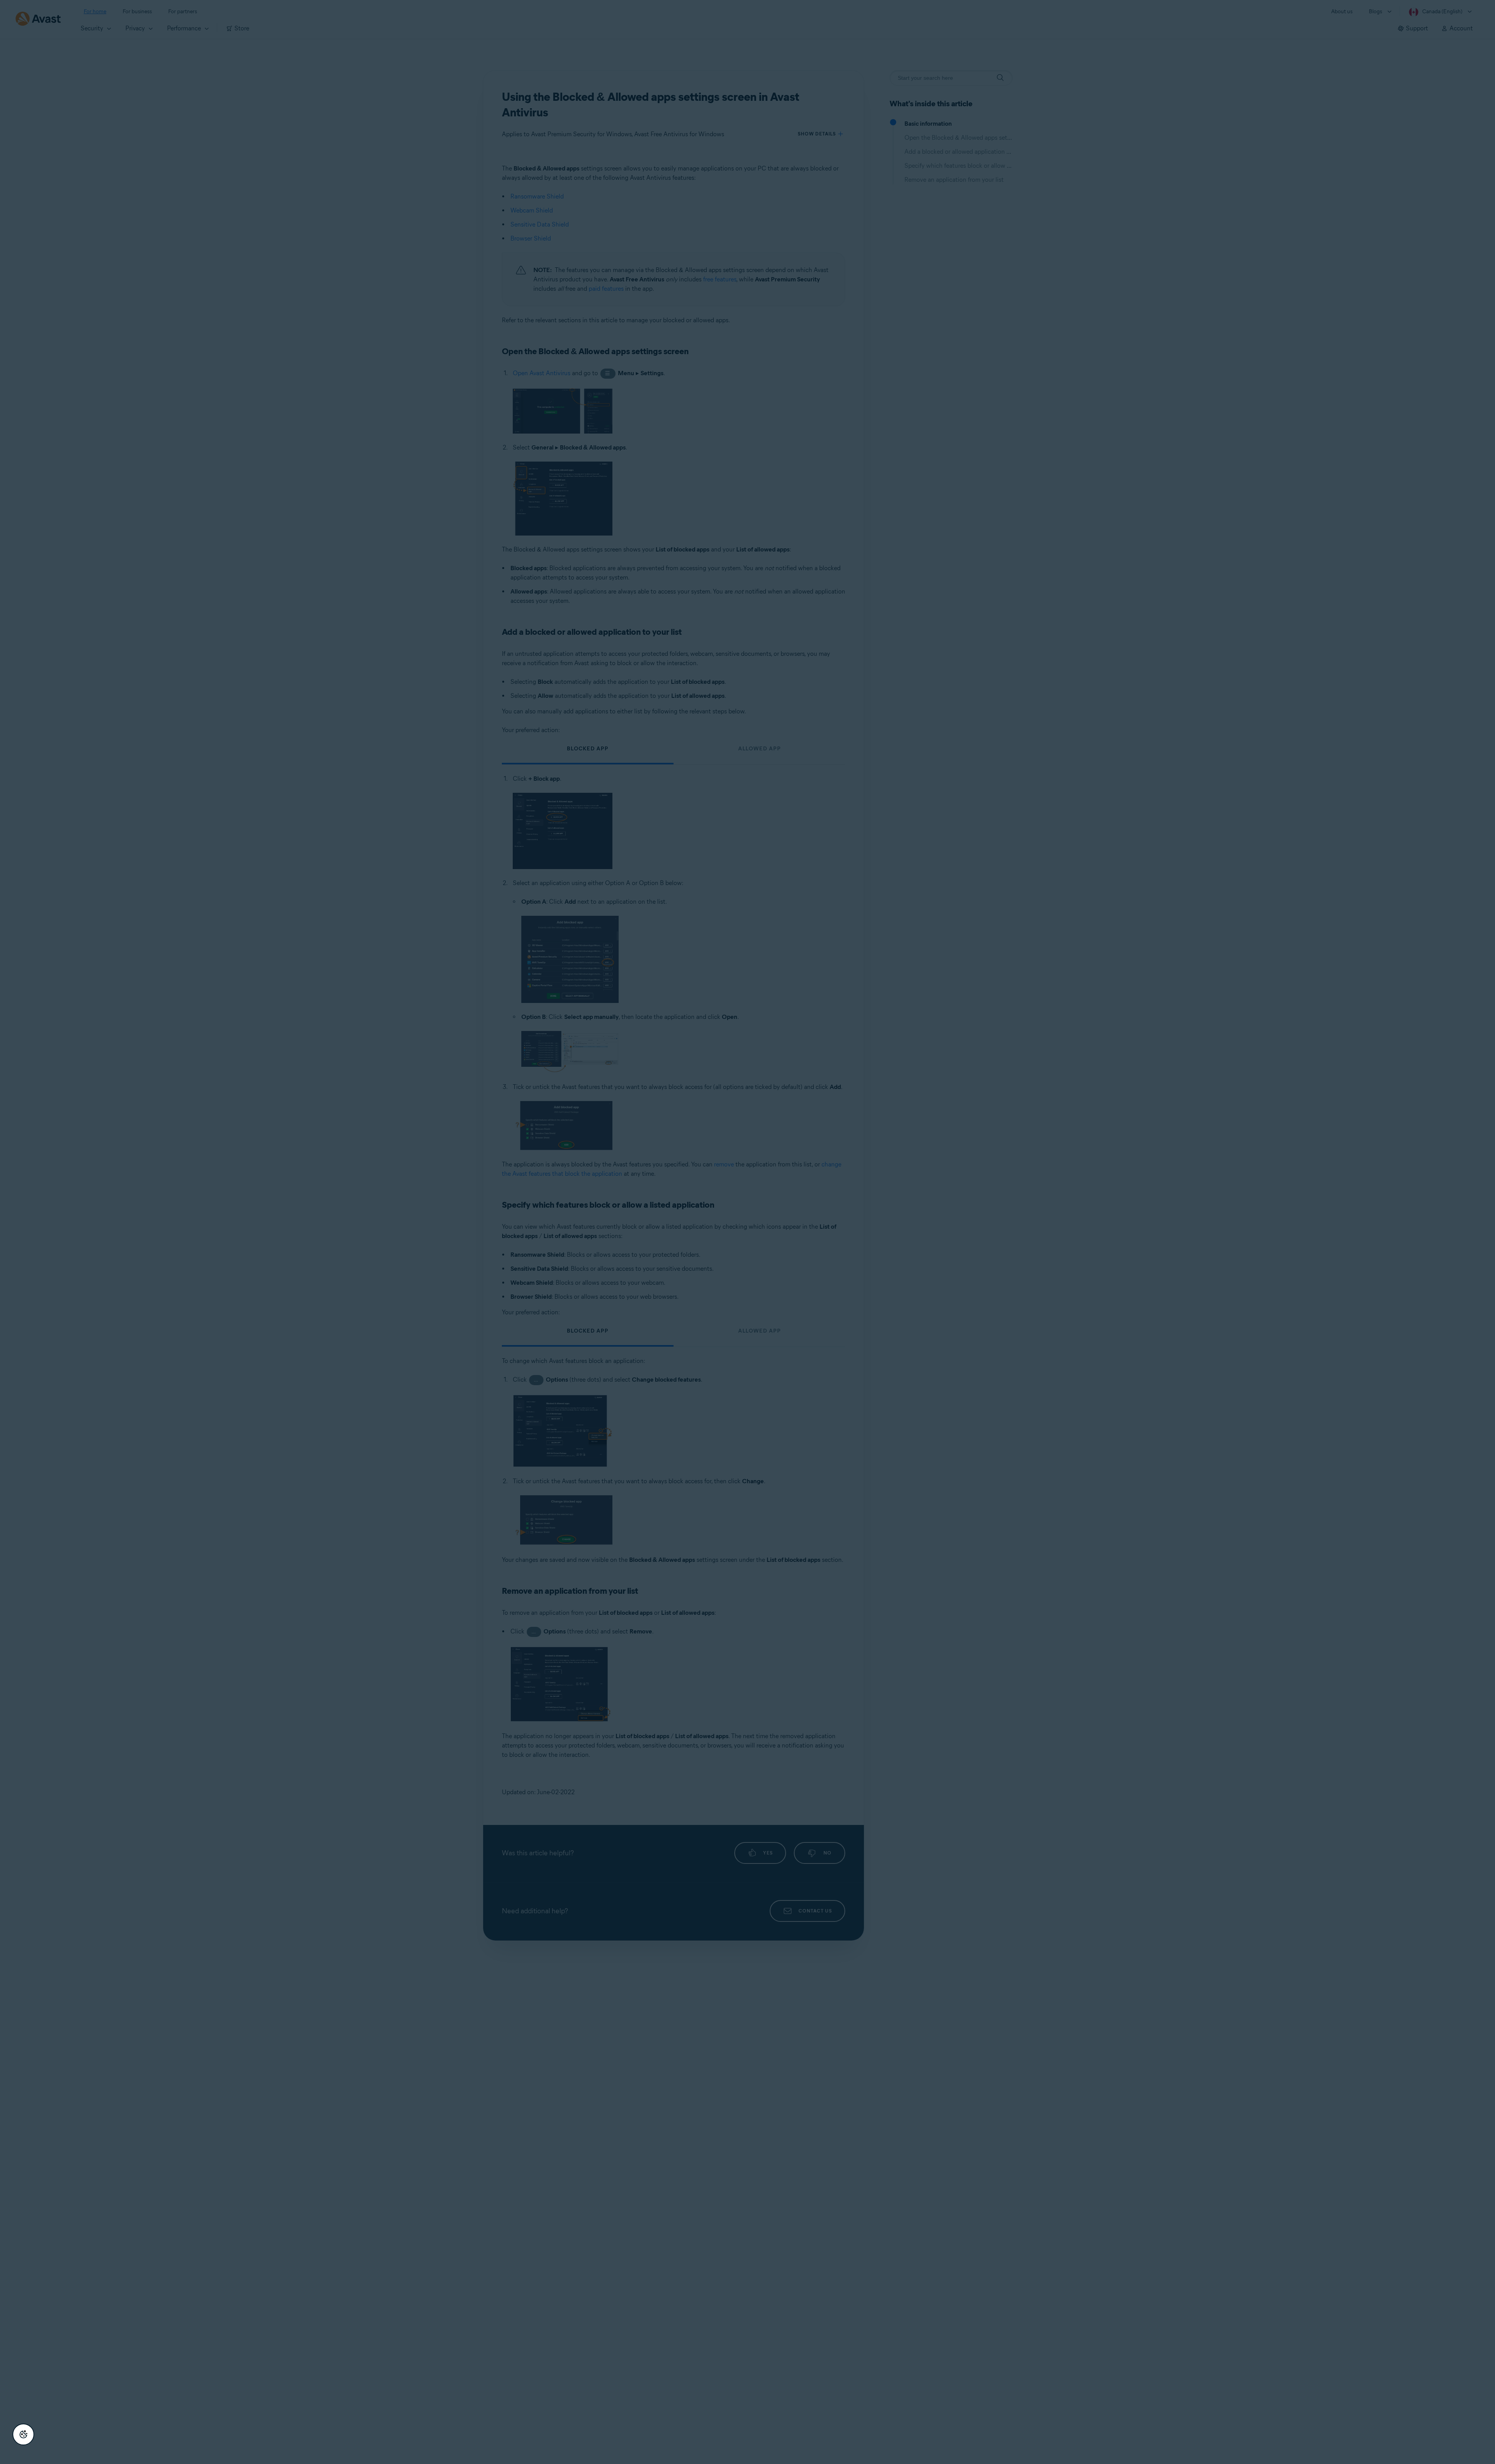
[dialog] (747, 1232)
